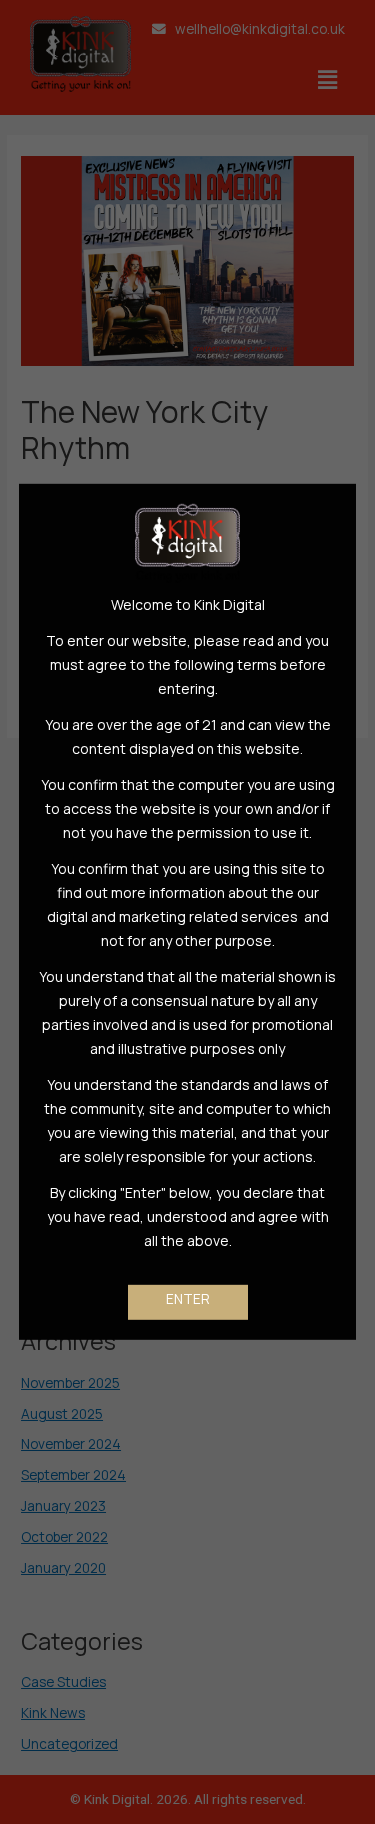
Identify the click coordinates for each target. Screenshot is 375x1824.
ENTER (188, 1298)
